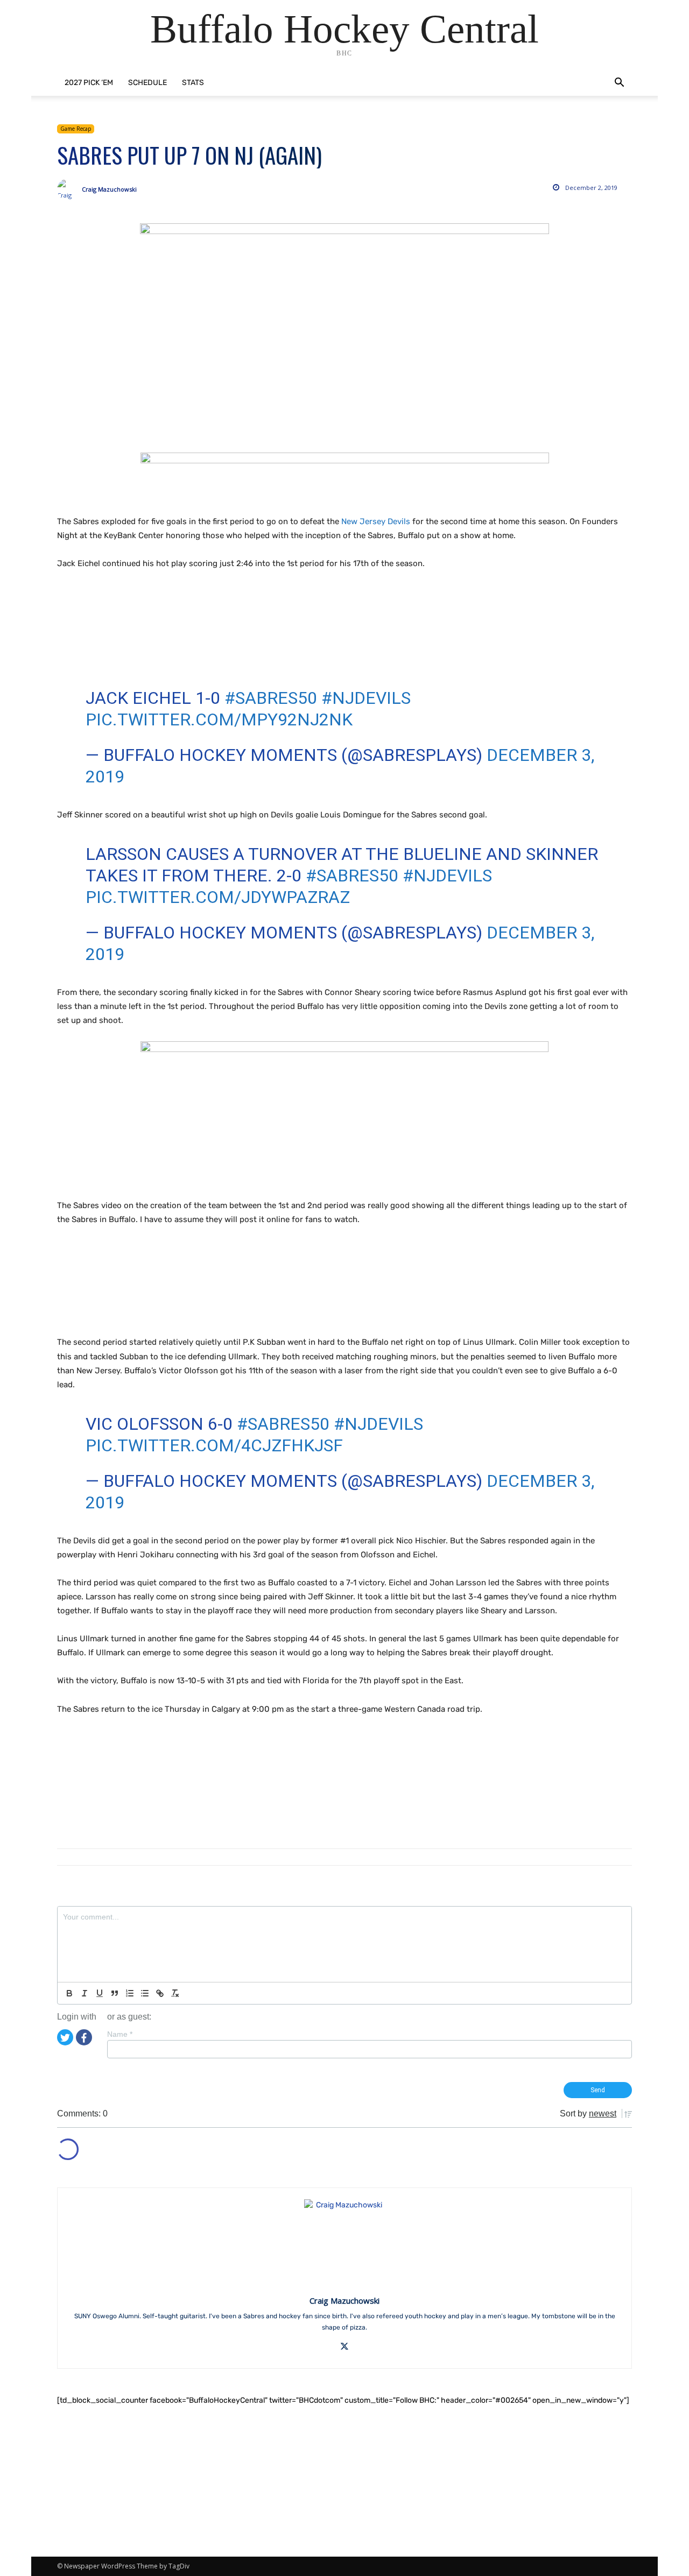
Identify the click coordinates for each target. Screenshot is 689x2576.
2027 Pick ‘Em (89, 83)
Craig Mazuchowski (109, 189)
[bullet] (145, 1993)
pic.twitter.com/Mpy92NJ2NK (219, 719)
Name (120, 2034)
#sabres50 (271, 698)
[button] (619, 84)
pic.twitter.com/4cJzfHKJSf (214, 1445)
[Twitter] (65, 2037)
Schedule (147, 83)
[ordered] (130, 1993)
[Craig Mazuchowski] (69, 189)
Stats (193, 83)
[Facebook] (84, 2037)
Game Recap (76, 129)
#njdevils (366, 698)
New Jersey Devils (376, 521)
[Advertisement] (253, 637)
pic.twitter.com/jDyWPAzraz (218, 897)
